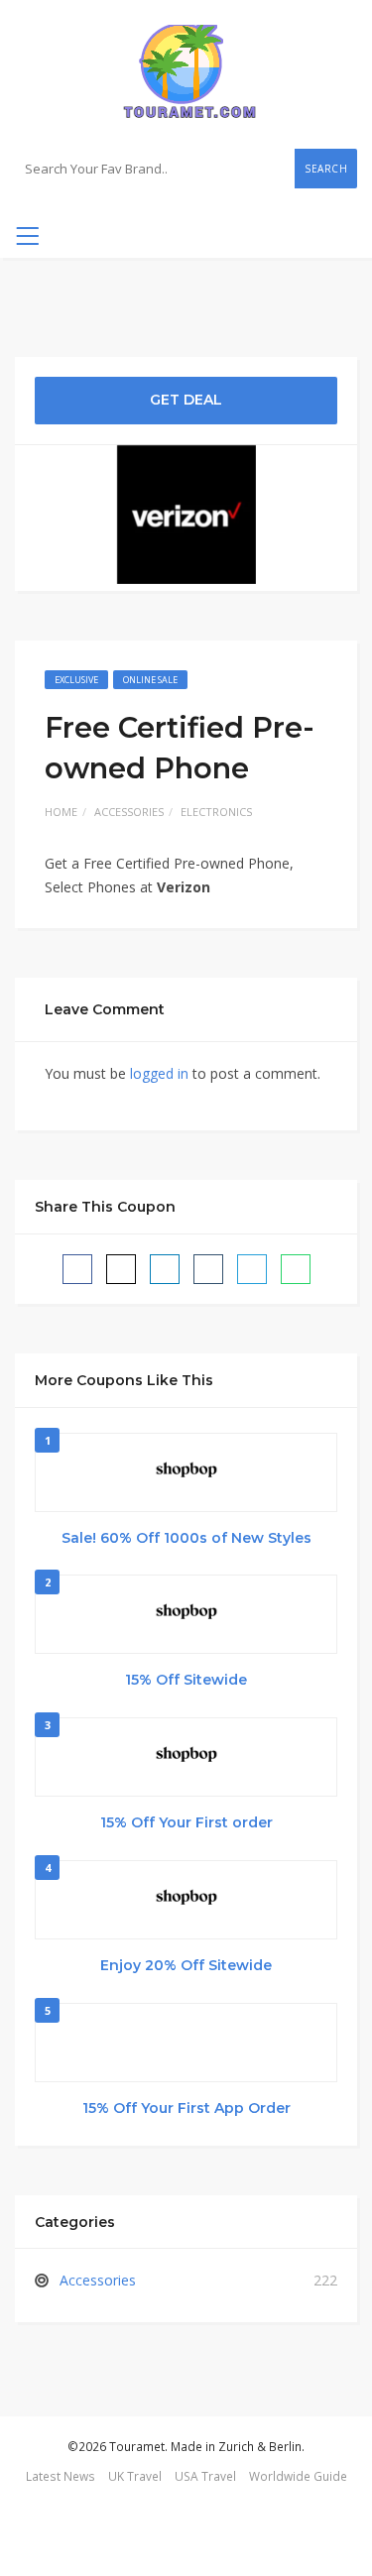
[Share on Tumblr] (208, 1269)
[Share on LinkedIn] (165, 1269)
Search (326, 169)
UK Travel (135, 2476)
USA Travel (205, 2476)
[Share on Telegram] (252, 1269)
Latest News (61, 2476)
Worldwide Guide (298, 2476)
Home (61, 812)
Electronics (216, 812)
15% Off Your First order (186, 1822)
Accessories (129, 812)
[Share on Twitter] (121, 1269)
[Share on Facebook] (77, 1269)
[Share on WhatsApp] (296, 1269)
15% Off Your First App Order (186, 2108)
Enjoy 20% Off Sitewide (186, 1965)
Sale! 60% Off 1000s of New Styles (186, 1538)
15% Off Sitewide (186, 1680)
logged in (159, 1073)
